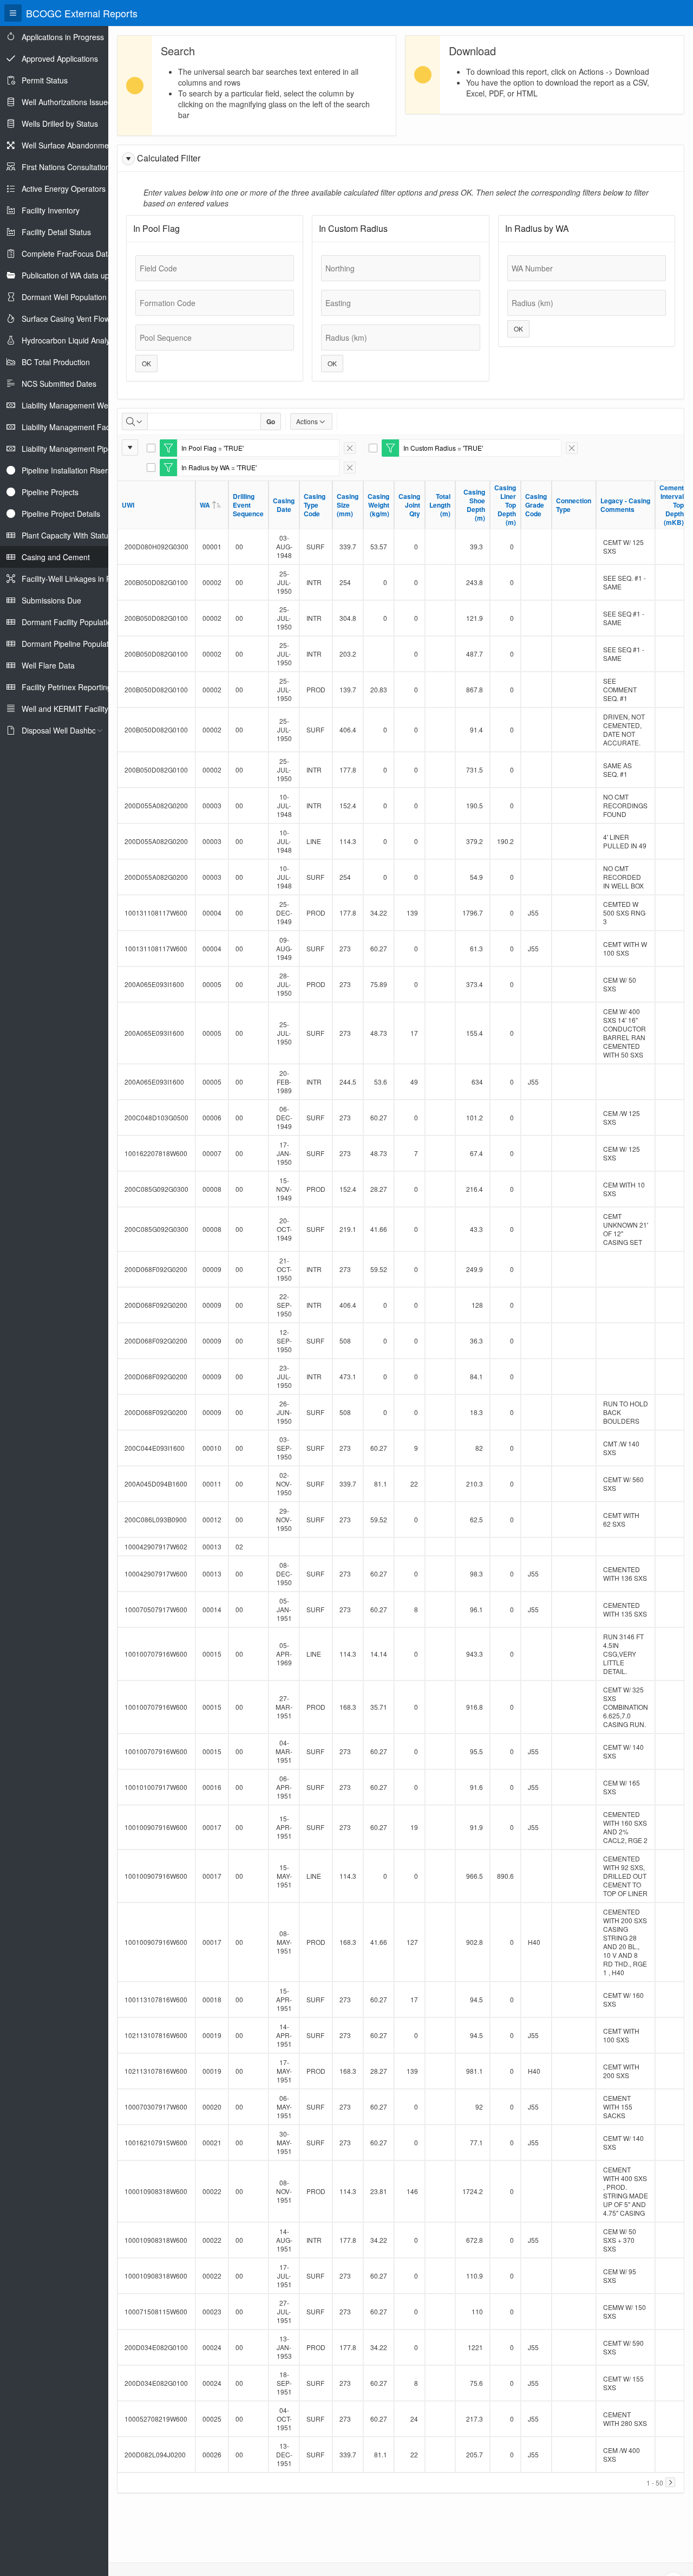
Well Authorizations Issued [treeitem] (67, 102)
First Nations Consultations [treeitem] (68, 167)
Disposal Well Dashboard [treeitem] (65, 730)
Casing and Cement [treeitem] (56, 557)
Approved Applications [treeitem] (60, 59)
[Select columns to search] (135, 421)
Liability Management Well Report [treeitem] (79, 405)
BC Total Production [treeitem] (56, 362)
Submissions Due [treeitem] (51, 600)
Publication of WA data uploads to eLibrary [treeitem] (94, 275)
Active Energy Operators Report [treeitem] (76, 189)
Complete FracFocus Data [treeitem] (67, 254)
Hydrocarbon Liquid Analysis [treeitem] (70, 340)
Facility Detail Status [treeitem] (56, 232)
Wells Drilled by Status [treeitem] (60, 124)
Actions (307, 421)
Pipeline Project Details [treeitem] (61, 514)
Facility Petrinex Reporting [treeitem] (67, 687)
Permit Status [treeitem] (45, 80)
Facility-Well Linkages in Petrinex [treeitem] (78, 579)
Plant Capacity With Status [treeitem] (67, 535)
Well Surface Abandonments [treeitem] (70, 145)
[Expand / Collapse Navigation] (13, 13)
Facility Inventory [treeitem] (51, 210)
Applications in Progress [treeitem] (63, 37)
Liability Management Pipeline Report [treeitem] (86, 449)
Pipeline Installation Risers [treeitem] (67, 470)
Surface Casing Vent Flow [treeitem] (66, 319)
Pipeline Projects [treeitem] (50, 492)
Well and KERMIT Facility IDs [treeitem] (72, 709)
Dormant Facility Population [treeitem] (69, 622)
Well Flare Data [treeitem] (48, 665)
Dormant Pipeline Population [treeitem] (70, 644)
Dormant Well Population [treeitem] (64, 297)
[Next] (670, 2482)
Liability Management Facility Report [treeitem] (84, 427)
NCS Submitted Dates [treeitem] (59, 384)
